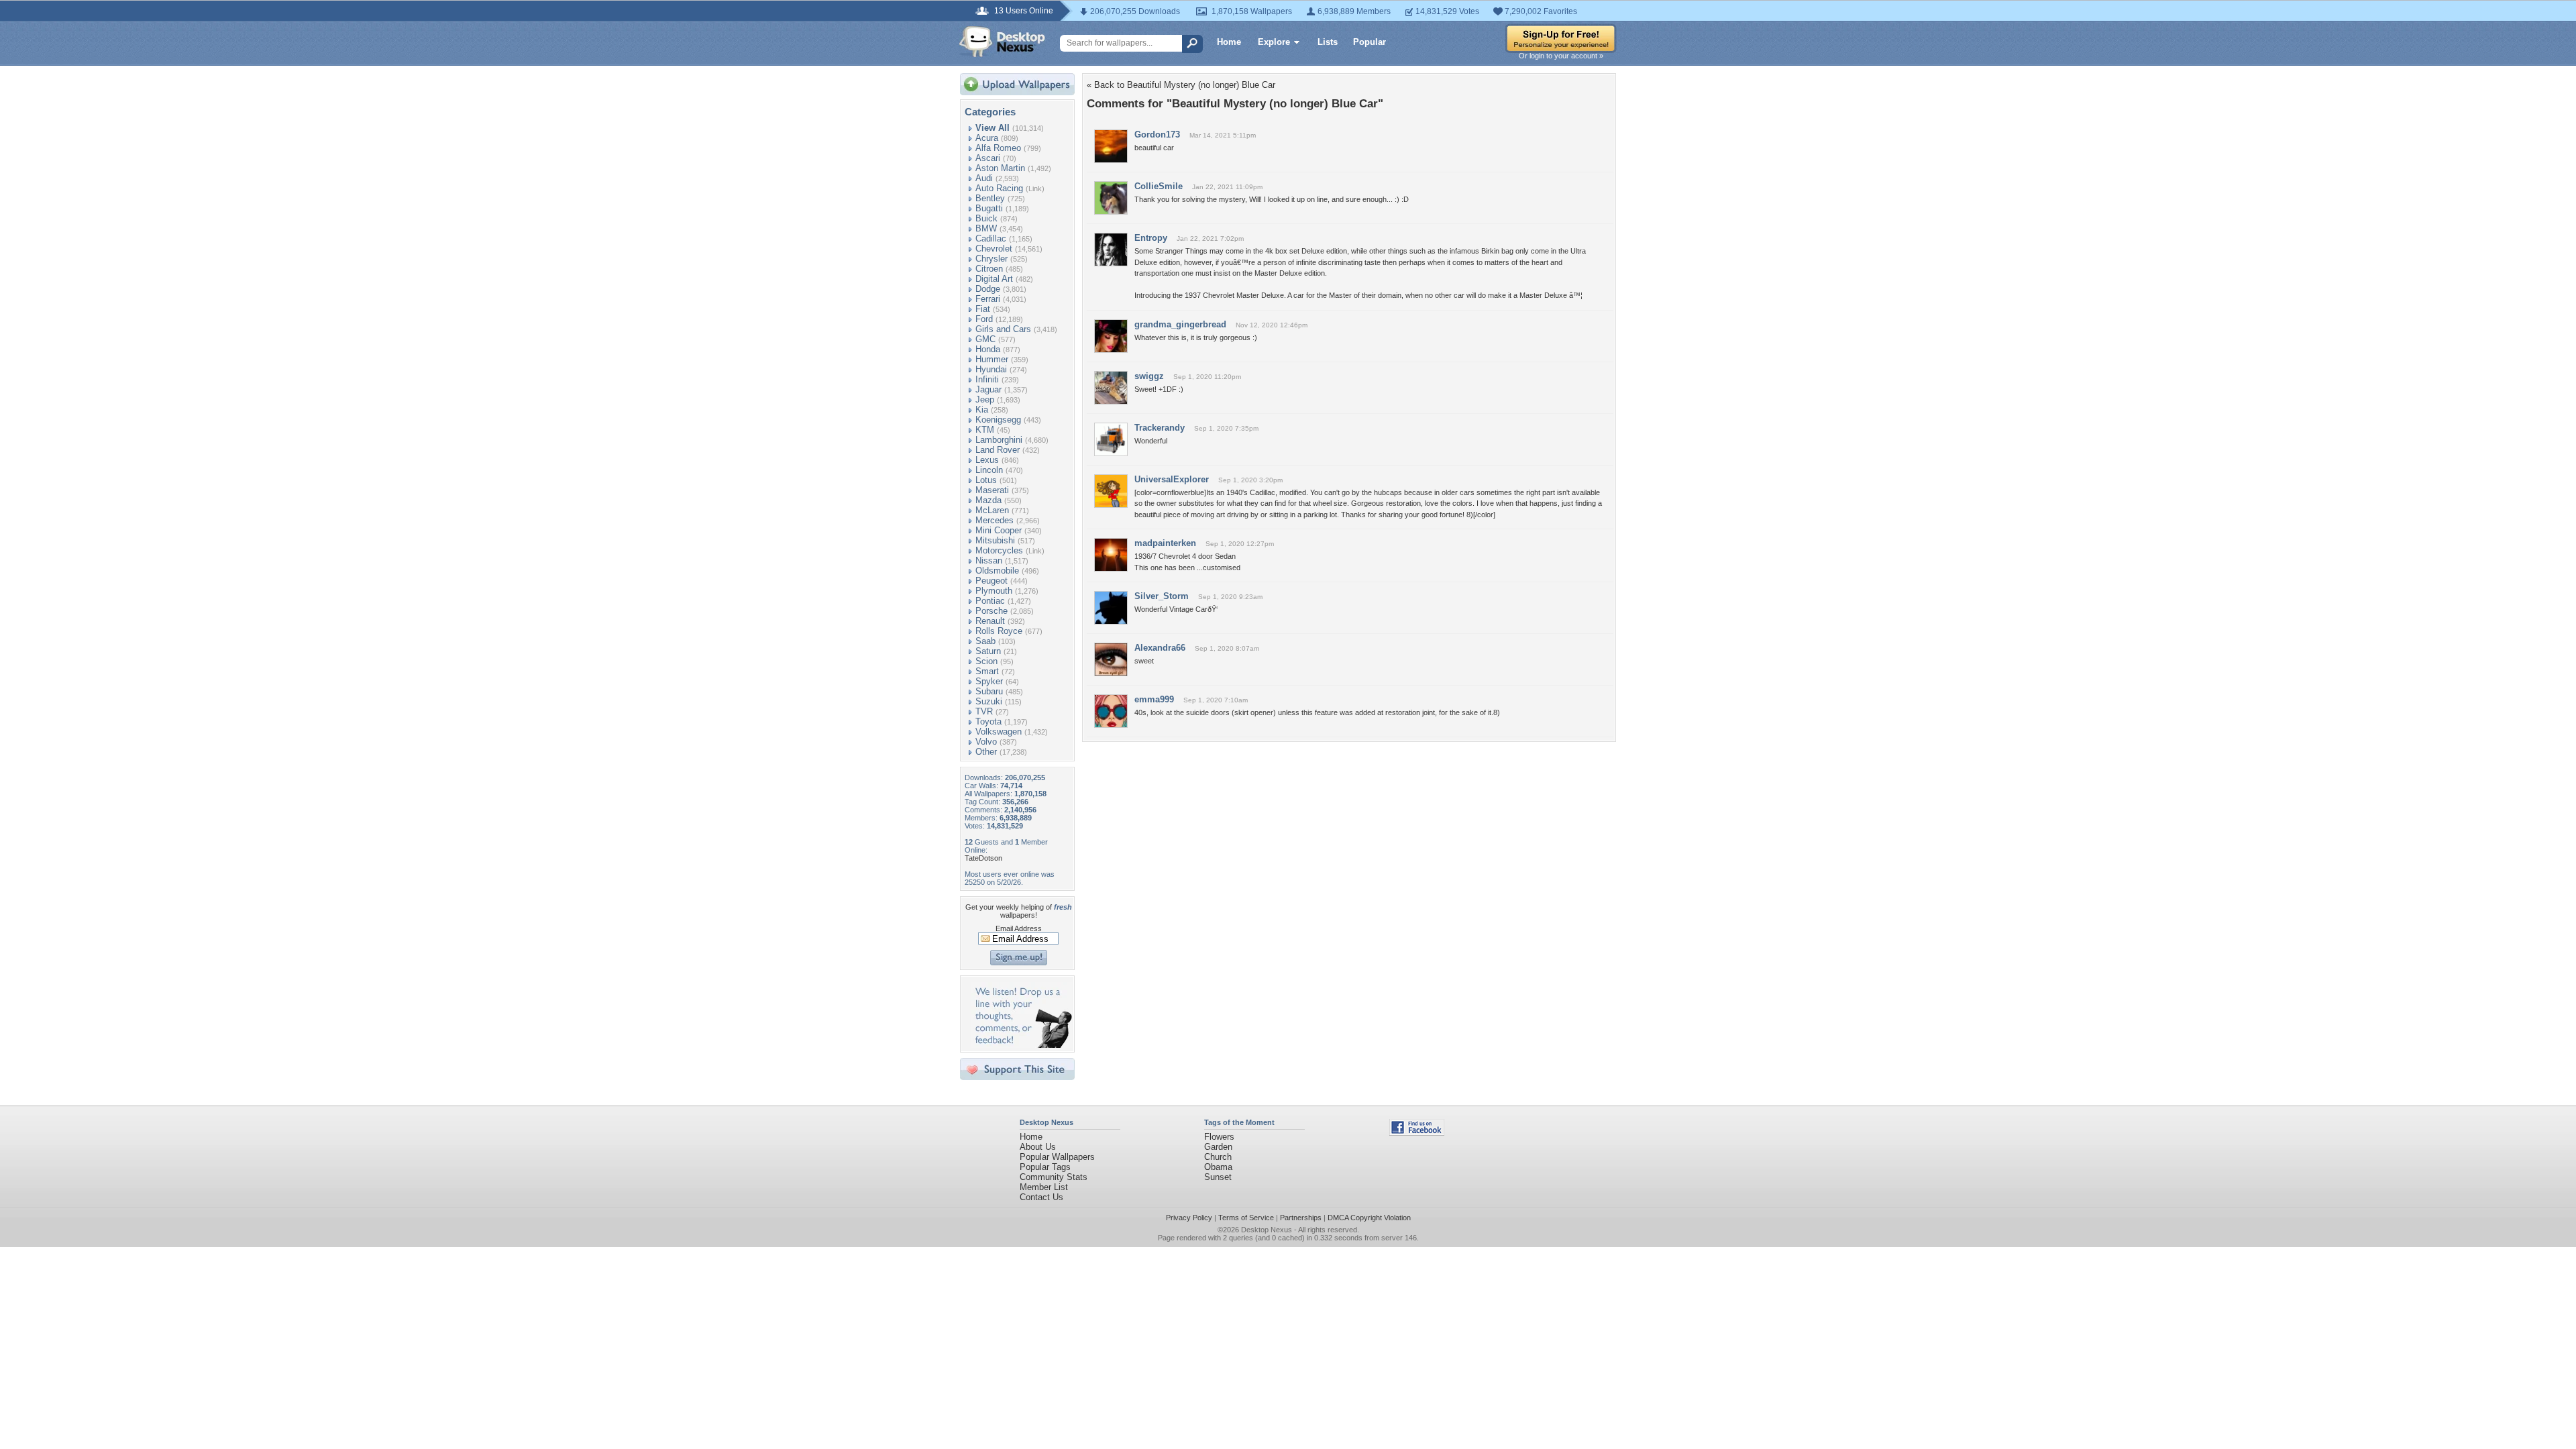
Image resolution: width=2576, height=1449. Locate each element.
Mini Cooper (999, 530)
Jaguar (988, 389)
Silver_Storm (1162, 596)
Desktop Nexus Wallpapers (1002, 42)
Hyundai (991, 369)
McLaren (992, 510)
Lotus (986, 480)
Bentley (990, 198)
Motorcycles (999, 550)
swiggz (1149, 376)
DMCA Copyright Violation (1369, 1218)
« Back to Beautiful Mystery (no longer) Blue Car (1181, 85)
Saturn (988, 651)
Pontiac (990, 601)
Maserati (992, 490)
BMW (986, 228)
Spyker (989, 681)
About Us (1038, 1147)
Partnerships (1301, 1218)
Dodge (988, 289)
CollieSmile (1159, 186)
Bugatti (989, 208)
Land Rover (998, 450)
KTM (985, 430)
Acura (987, 138)
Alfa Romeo (998, 148)
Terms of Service (1246, 1218)
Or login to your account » (1561, 56)
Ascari (988, 158)
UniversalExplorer (1172, 479)
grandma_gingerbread (1180, 324)
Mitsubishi (995, 540)
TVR (984, 711)
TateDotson (983, 858)
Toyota (988, 721)
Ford (984, 319)
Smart (987, 671)
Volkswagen (999, 732)
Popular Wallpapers (1057, 1157)
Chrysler (991, 259)
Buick (986, 218)
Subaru (989, 691)
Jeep (985, 399)
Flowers (1219, 1137)
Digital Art (994, 279)
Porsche (991, 611)
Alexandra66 (1160, 648)
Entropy (1151, 238)
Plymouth (994, 591)
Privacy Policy (1189, 1218)
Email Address (1019, 928)
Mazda (988, 500)
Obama (1218, 1167)
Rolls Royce (999, 631)
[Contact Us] (1021, 1045)
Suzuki (989, 701)
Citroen (989, 269)
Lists (1328, 42)
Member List (1044, 1187)
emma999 (1154, 699)
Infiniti (987, 379)
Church (1218, 1157)
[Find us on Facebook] (1417, 1133)
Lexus (987, 460)
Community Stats (1054, 1177)
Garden (1218, 1147)
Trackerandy (1160, 428)
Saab (985, 641)
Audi (984, 178)
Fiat (983, 309)
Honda (988, 349)
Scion (986, 661)
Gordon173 (1157, 135)
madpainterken (1165, 543)
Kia (982, 410)
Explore (1274, 42)
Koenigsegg (998, 420)
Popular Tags (1045, 1167)
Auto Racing (999, 188)
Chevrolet (994, 249)
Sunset (1218, 1177)
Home (1229, 42)
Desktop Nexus (1267, 1230)
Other (986, 752)
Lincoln (989, 470)
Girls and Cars (1003, 329)
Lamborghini (999, 440)
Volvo (986, 742)
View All (992, 128)
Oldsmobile (997, 571)
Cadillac (991, 238)
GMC (985, 339)
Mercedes (995, 520)
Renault (990, 621)
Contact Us (1041, 1197)
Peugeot (991, 581)
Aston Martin (1000, 168)
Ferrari (988, 299)
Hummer (992, 359)
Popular (1370, 42)
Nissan (989, 560)
